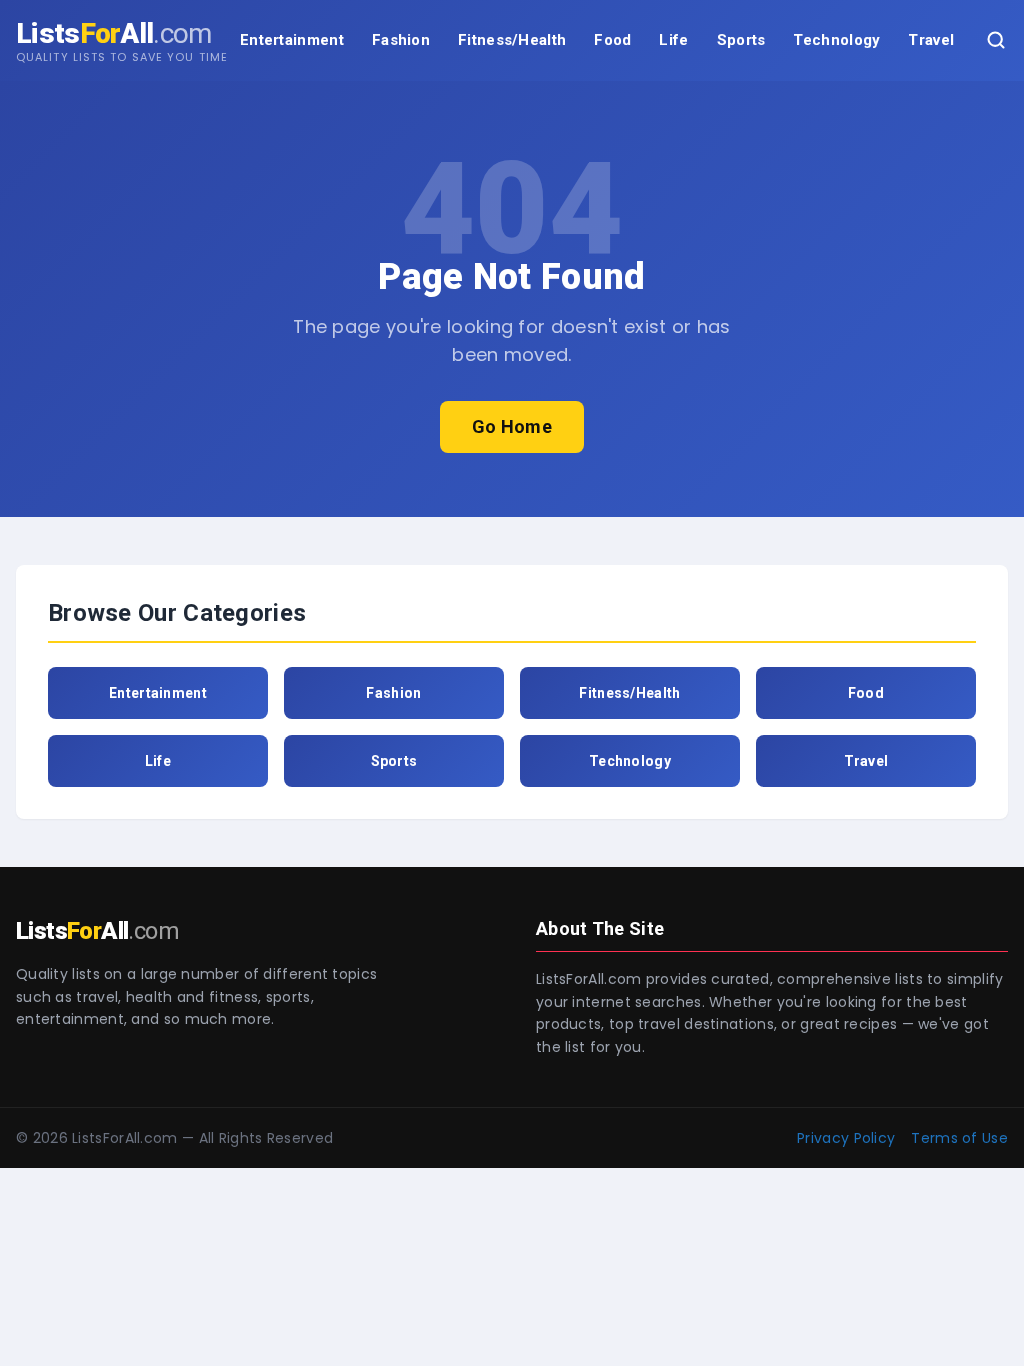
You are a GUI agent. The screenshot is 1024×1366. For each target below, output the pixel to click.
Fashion (401, 40)
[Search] (996, 40)
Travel (931, 40)
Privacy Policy (846, 1138)
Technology (836, 40)
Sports (741, 40)
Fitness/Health (512, 40)
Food (612, 40)
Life (673, 40)
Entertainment (292, 40)
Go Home (512, 426)
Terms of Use (959, 1138)
